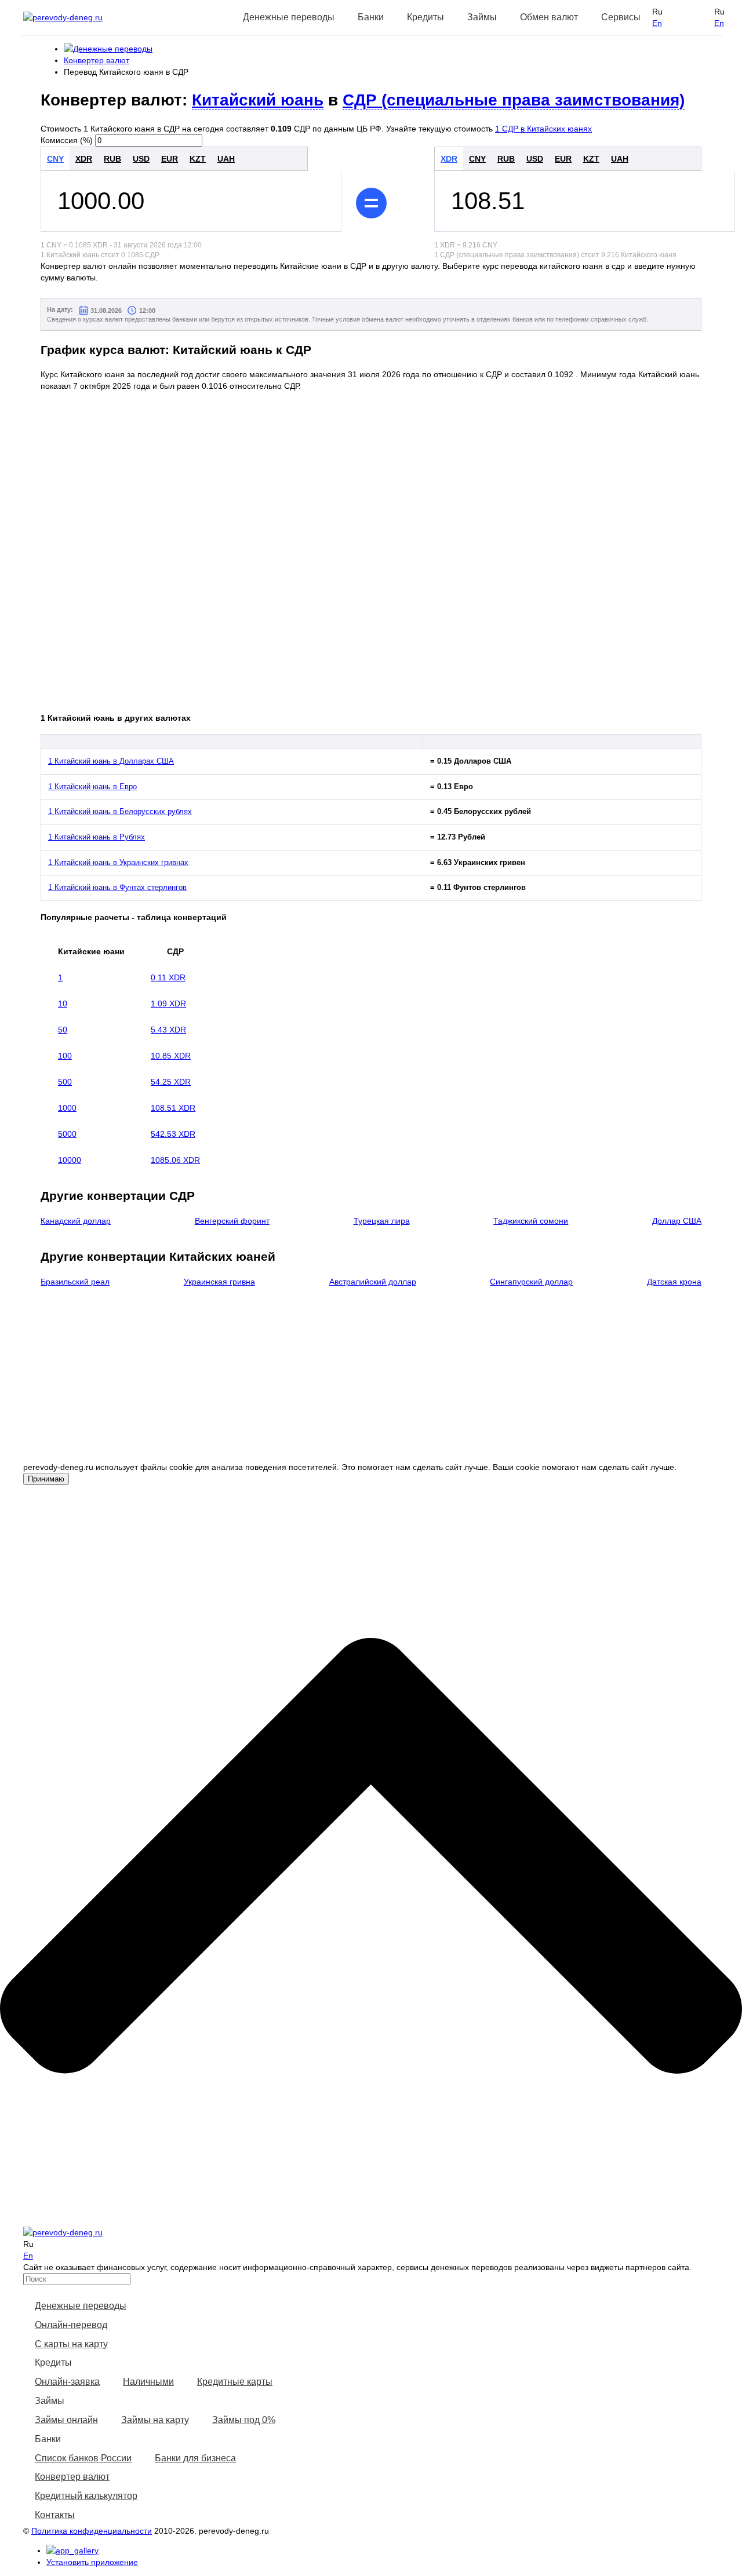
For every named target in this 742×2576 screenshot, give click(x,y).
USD (141, 159)
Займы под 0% (244, 2420)
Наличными (148, 2382)
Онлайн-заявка (67, 2382)
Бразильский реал (75, 1282)
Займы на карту (155, 2420)
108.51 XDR (173, 1108)
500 (65, 1082)
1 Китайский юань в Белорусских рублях (120, 811)
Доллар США (677, 1221)
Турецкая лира (382, 1221)
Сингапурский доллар (531, 1282)
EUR (170, 159)
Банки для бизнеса (195, 2458)
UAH (226, 159)
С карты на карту (71, 2344)
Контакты (55, 2515)
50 (63, 1030)
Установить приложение (92, 2562)
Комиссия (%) (67, 140)
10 (63, 1004)
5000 (67, 1134)
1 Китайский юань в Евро (92, 787)
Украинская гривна (219, 1282)
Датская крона (674, 1282)
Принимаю (46, 1479)
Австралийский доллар (373, 1282)
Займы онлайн (66, 2420)
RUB (112, 159)
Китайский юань (258, 100)
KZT (198, 159)
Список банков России (83, 2458)
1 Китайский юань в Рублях (97, 837)
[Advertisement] (380, 1380)
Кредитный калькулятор (86, 2496)
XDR (84, 159)
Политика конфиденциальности (92, 2531)
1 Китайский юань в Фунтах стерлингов (117, 887)
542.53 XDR (173, 1134)
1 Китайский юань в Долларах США (111, 761)
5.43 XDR (168, 1030)
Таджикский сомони (531, 1221)
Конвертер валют (72, 2477)
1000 (67, 1108)
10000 (70, 1160)
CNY (55, 159)
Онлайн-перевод (71, 2325)
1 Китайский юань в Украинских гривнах (118, 862)
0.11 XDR (168, 977)
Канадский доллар (76, 1221)
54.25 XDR (171, 1082)
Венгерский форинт (232, 1221)
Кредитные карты (235, 2382)
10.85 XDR (171, 1056)
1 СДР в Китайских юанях (543, 129)
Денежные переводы (81, 2306)
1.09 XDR (168, 1004)
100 (65, 1056)
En (657, 23)
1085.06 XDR (175, 1160)
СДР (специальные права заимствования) (514, 100)
